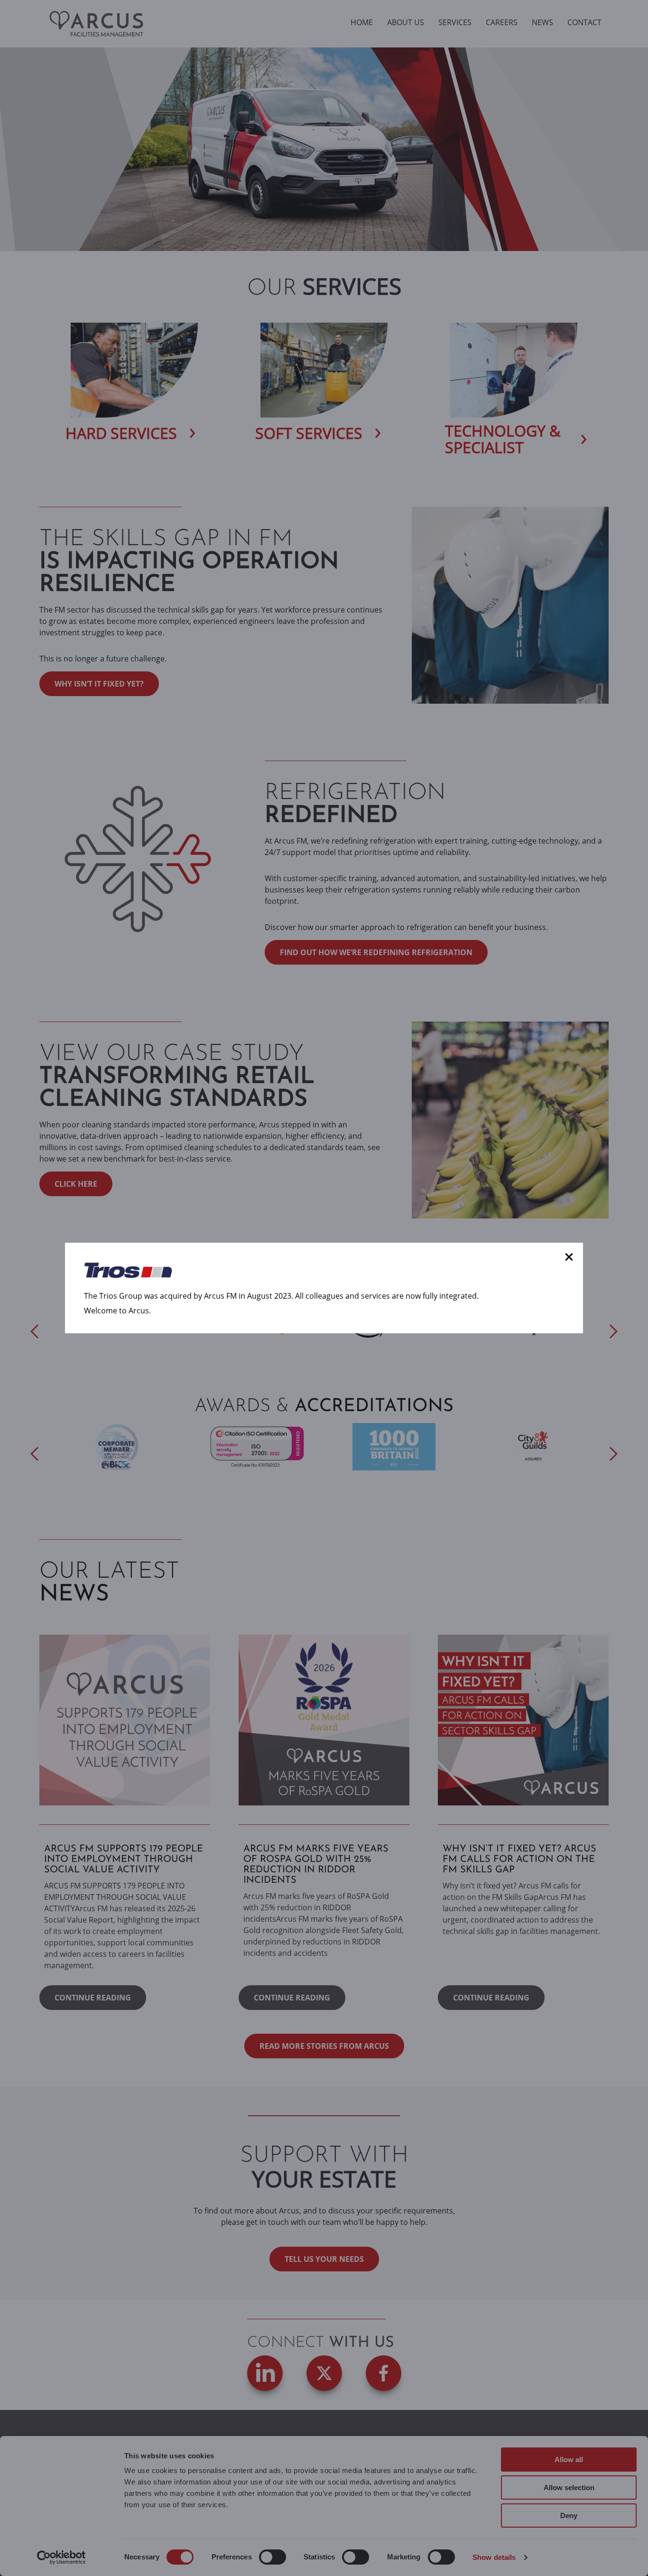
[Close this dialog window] (569, 1257)
